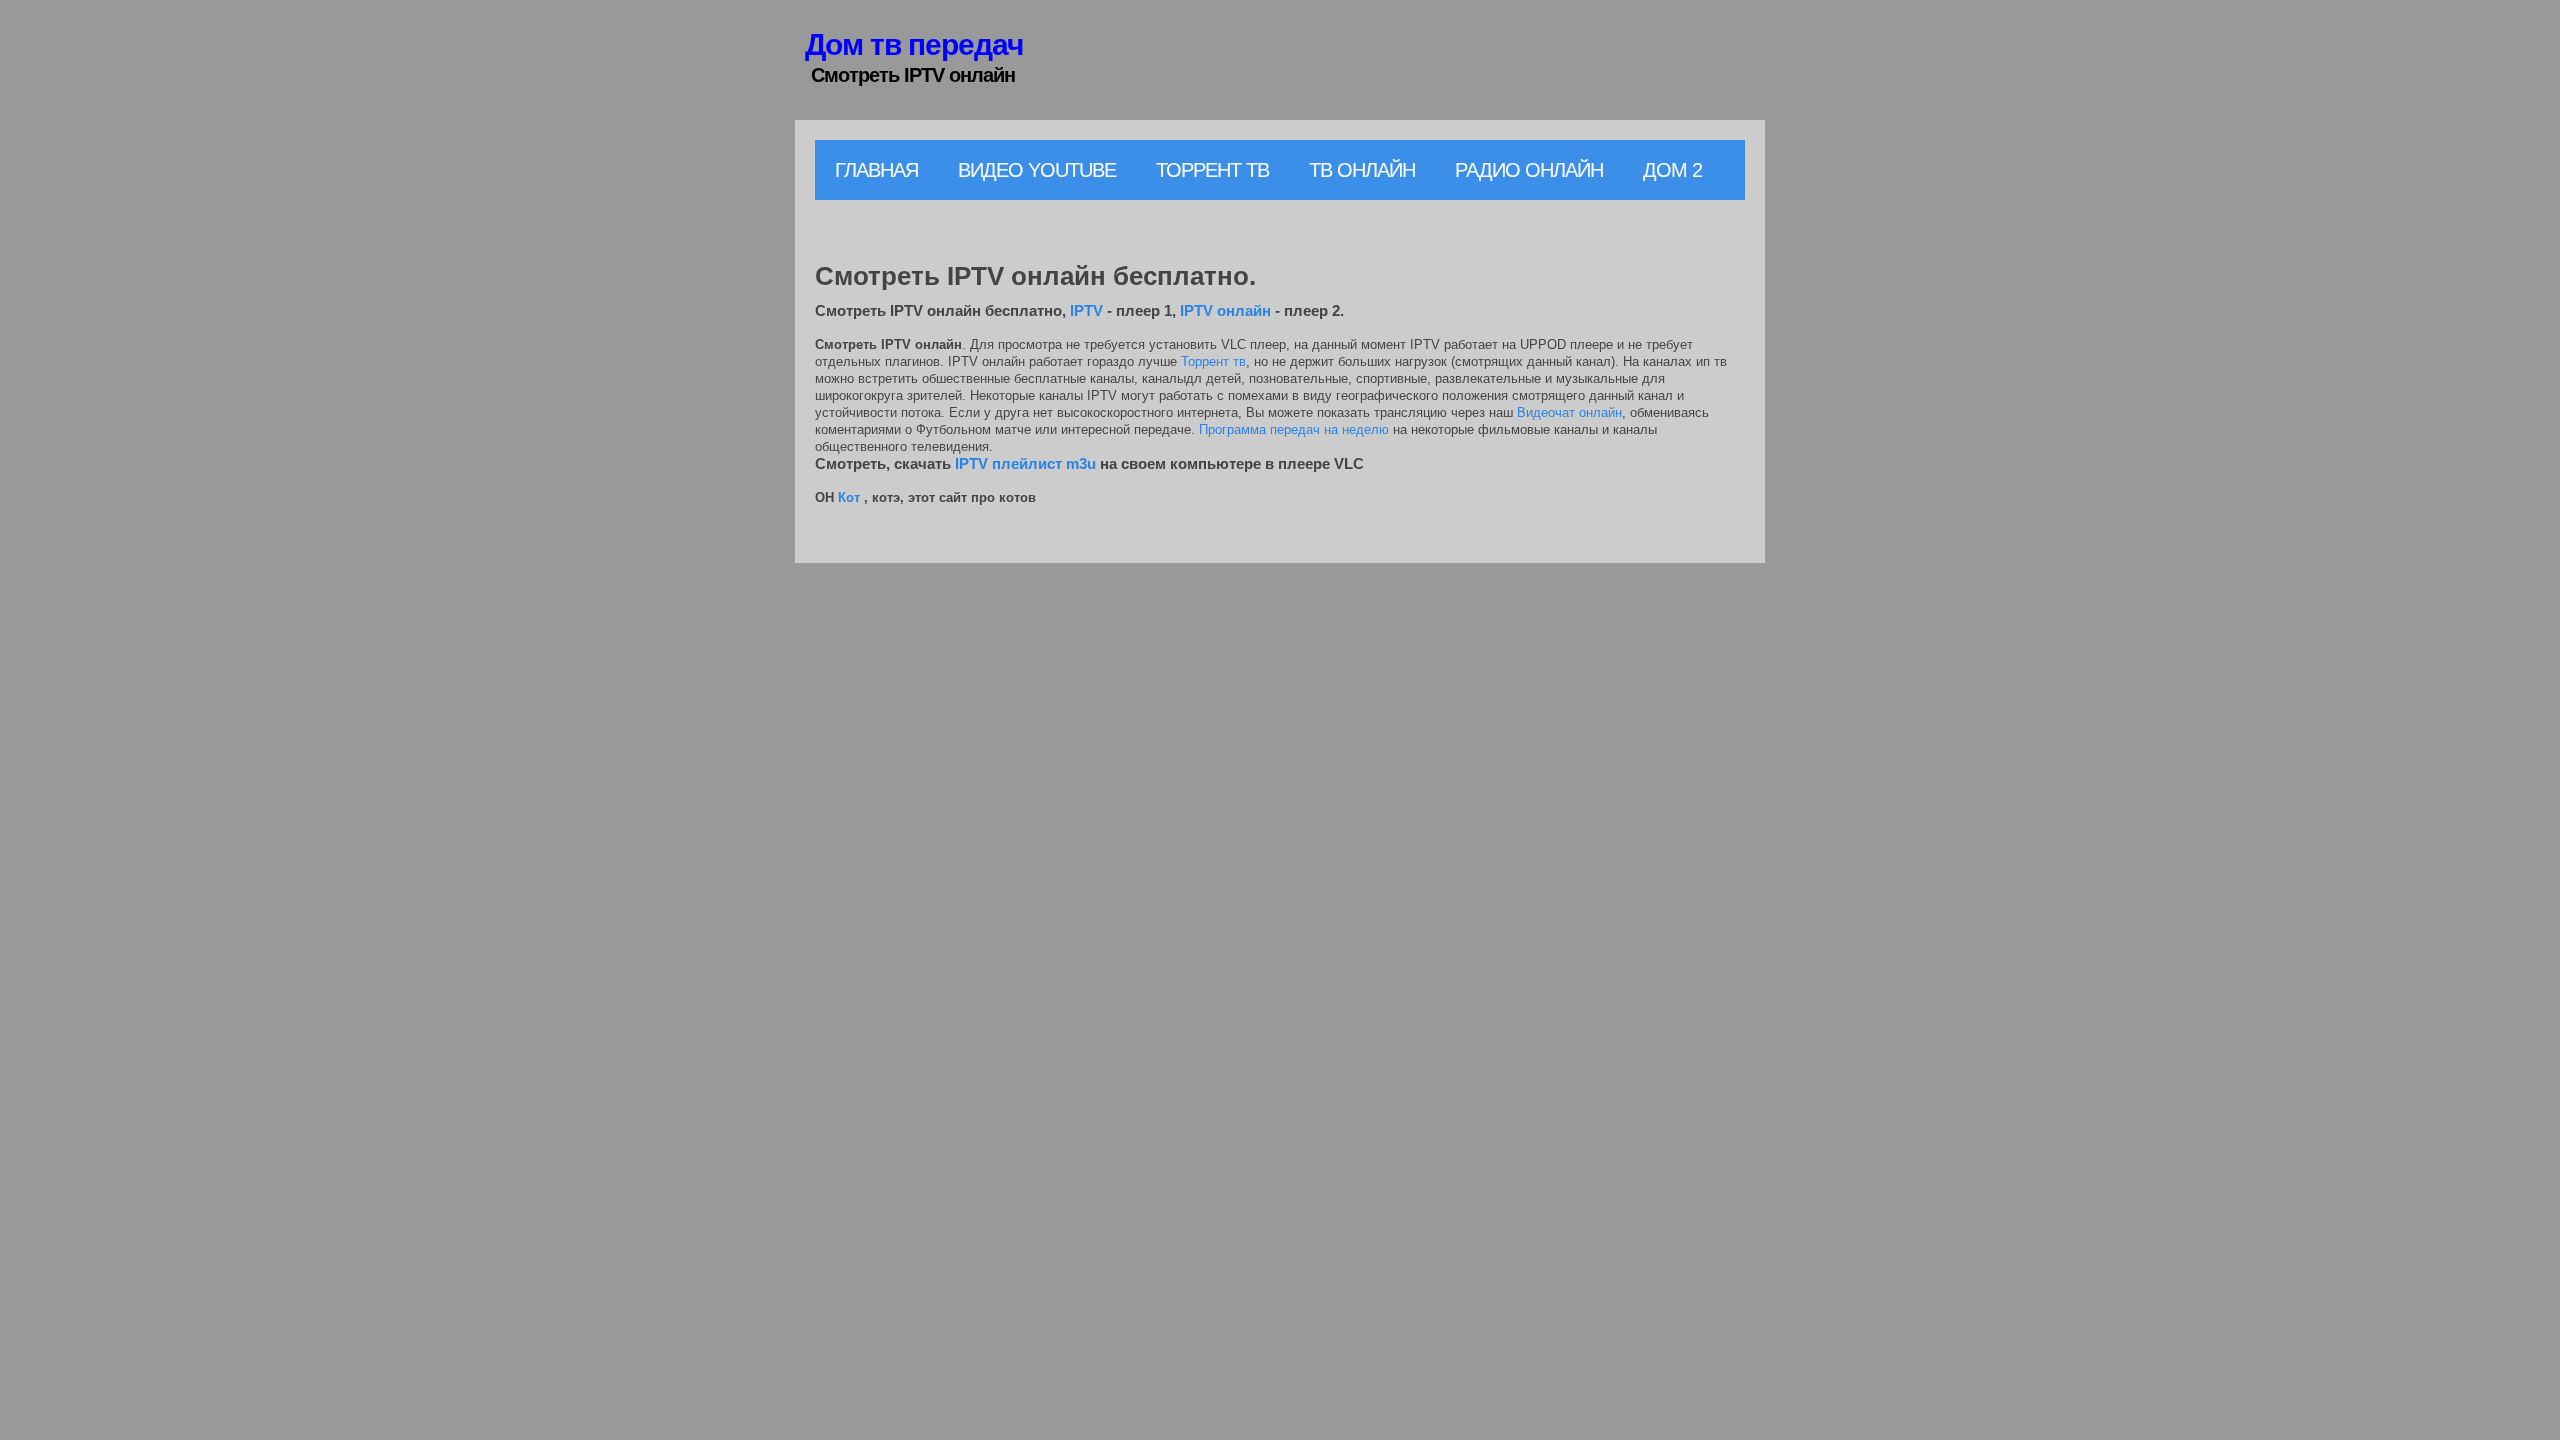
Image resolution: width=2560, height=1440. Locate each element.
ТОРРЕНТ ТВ (1212, 170)
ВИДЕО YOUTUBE (1037, 170)
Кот (849, 497)
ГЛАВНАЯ (876, 170)
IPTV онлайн (1225, 310)
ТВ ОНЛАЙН (1362, 170)
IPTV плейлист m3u (1025, 463)
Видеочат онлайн (1569, 412)
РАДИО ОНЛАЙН (1529, 170)
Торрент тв (1213, 361)
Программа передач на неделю (1294, 429)
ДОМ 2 (1672, 170)
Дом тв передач (914, 44)
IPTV (1086, 310)
